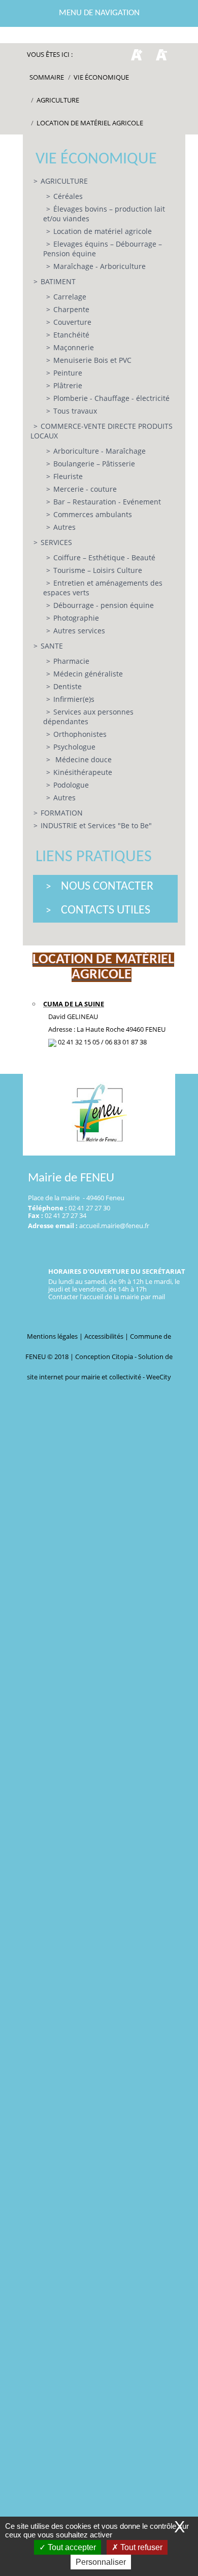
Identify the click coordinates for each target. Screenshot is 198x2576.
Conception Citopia (104, 1357)
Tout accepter (71, 2547)
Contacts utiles (106, 910)
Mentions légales (53, 1336)
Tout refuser (140, 2547)
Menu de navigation (99, 13)
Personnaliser (101, 2562)
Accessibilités (105, 1336)
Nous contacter (107, 887)
